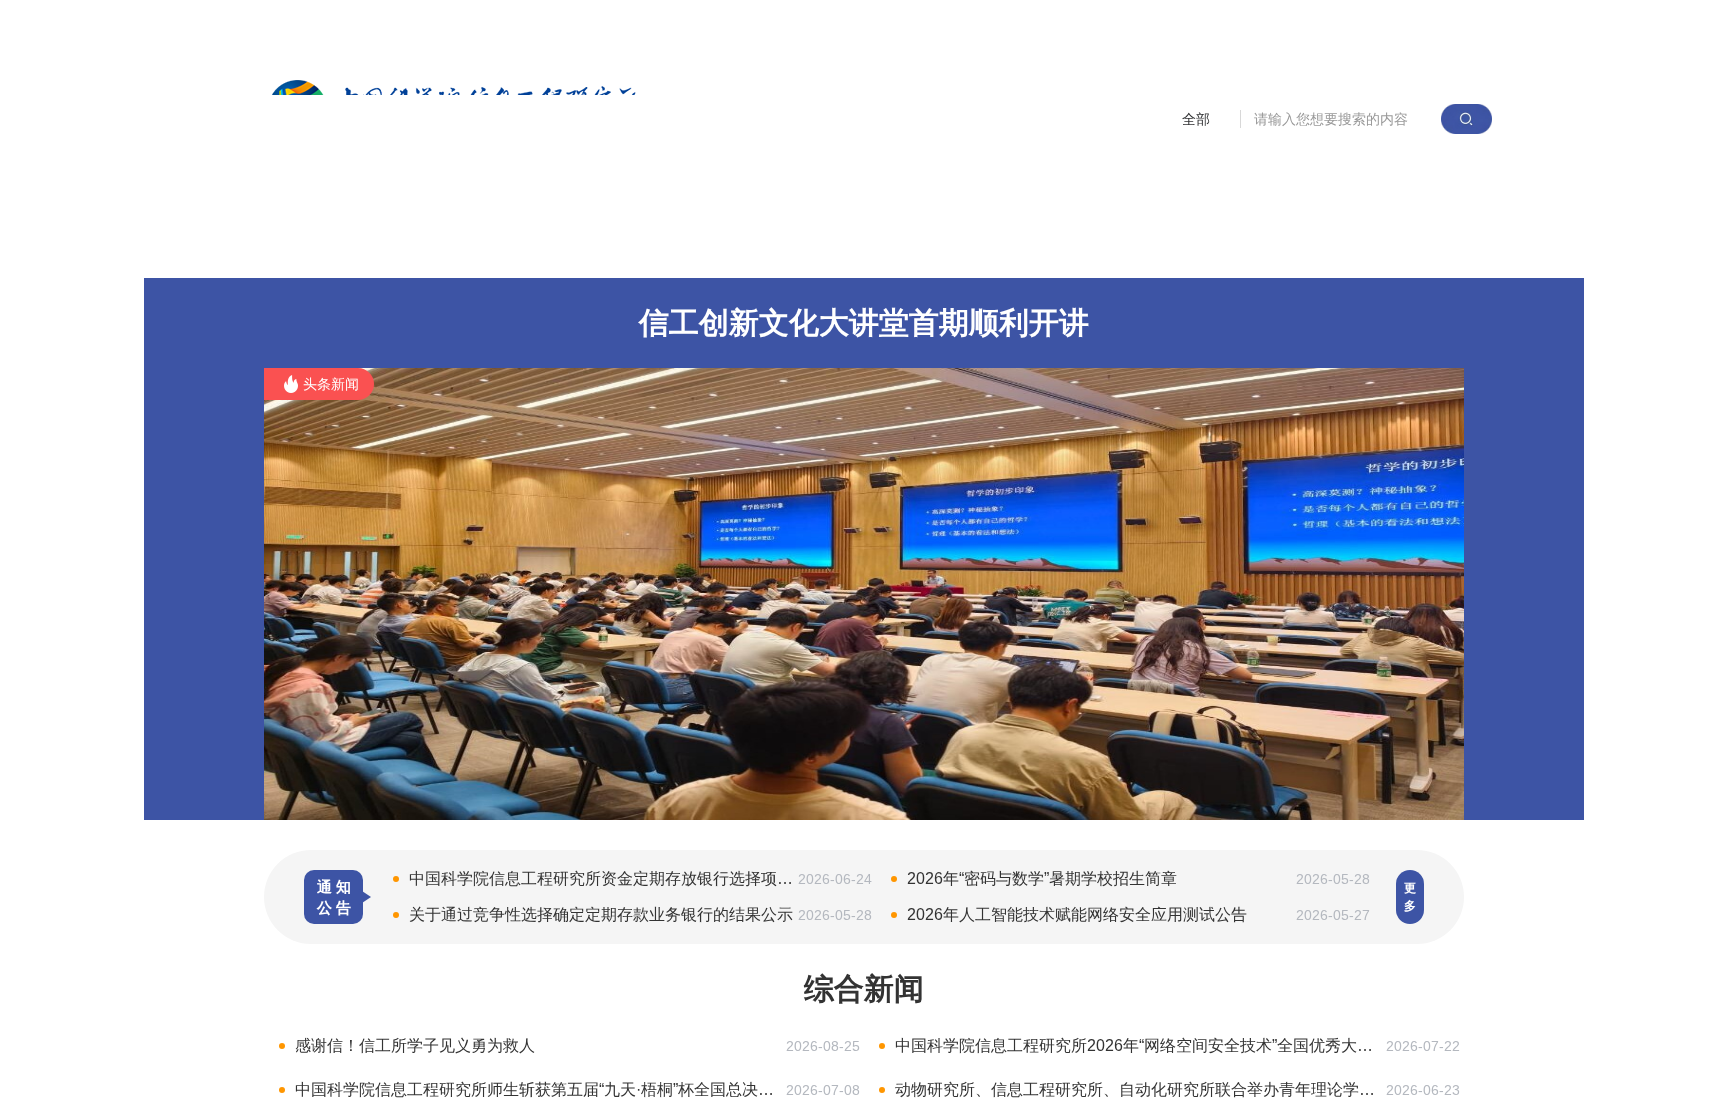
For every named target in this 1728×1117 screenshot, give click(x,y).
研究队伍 (848, 247)
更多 (1410, 897)
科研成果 (729, 247)
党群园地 (1086, 247)
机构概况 (491, 247)
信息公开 (1324, 247)
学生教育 (967, 247)
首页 (388, 247)
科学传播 (1205, 247)
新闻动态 (610, 247)
